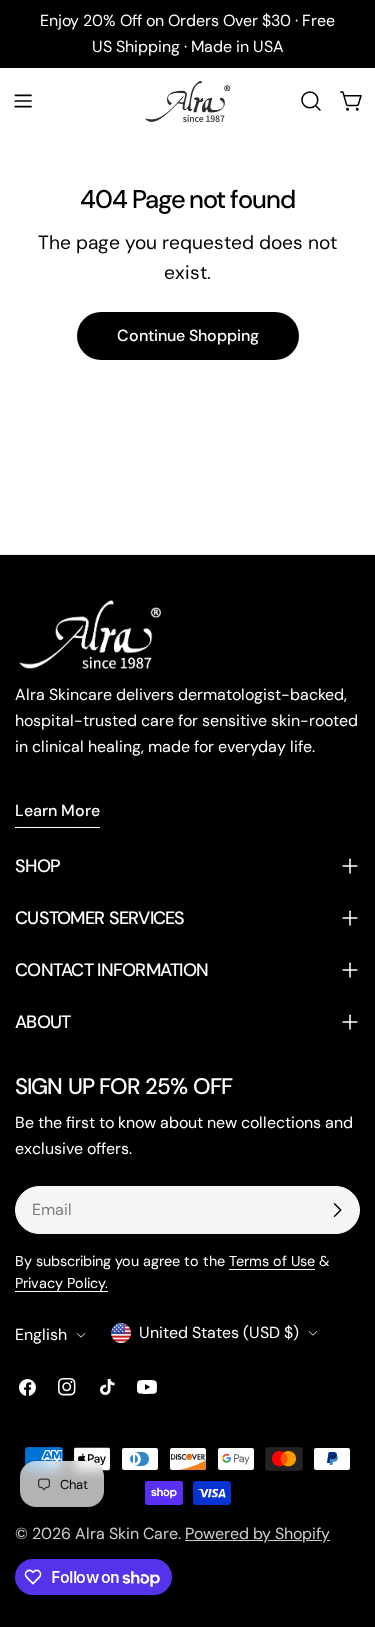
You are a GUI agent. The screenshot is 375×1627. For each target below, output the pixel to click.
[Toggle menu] (23, 101)
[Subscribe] (337, 1210)
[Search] (311, 101)
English (41, 1334)
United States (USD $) (219, 1332)
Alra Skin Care (126, 1533)
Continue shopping (188, 335)
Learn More (57, 810)
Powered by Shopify (257, 1533)
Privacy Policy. (61, 1283)
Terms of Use (272, 1261)
